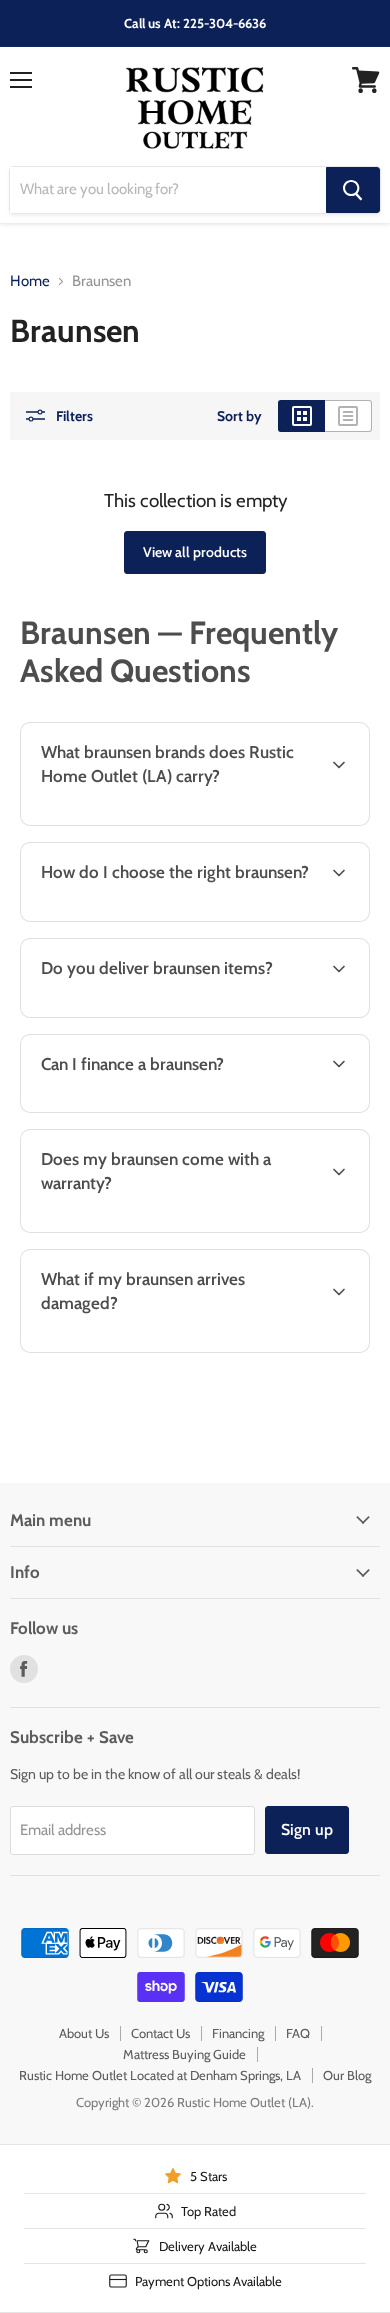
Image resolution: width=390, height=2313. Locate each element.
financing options (173, 1109)
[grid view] (301, 416)
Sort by (239, 416)
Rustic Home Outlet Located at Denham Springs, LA (160, 2075)
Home (30, 281)
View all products (195, 552)
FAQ (298, 2033)
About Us (84, 2033)
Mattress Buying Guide (184, 2054)
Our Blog (347, 2075)
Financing (238, 2033)
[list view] (348, 416)
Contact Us (160, 2033)
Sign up (307, 1829)
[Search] (353, 190)
